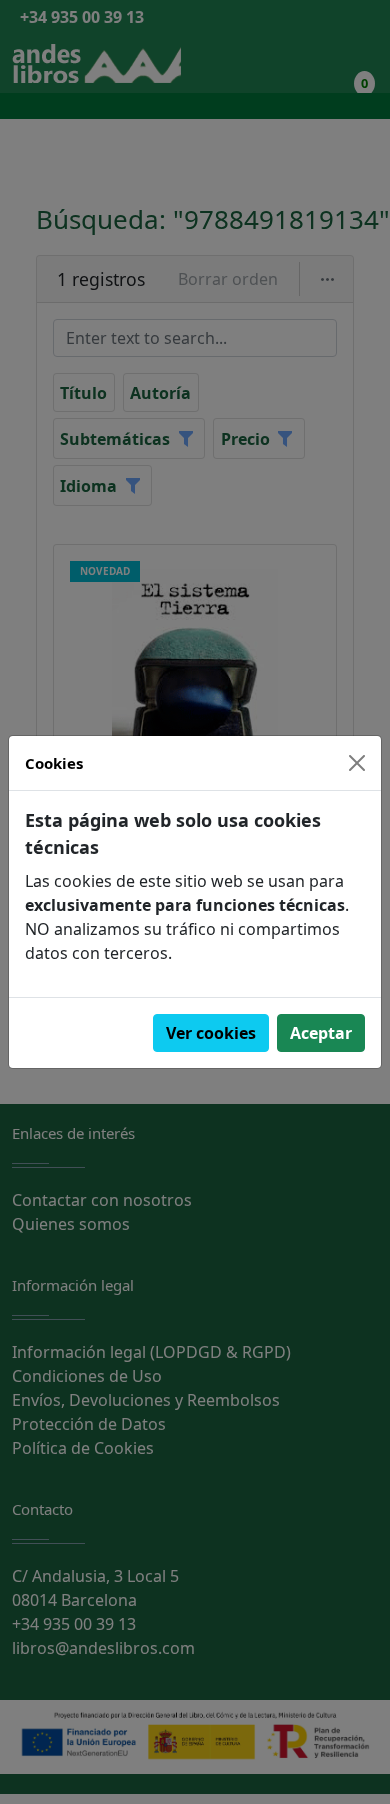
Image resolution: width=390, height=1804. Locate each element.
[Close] (357, 763)
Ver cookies (211, 1033)
